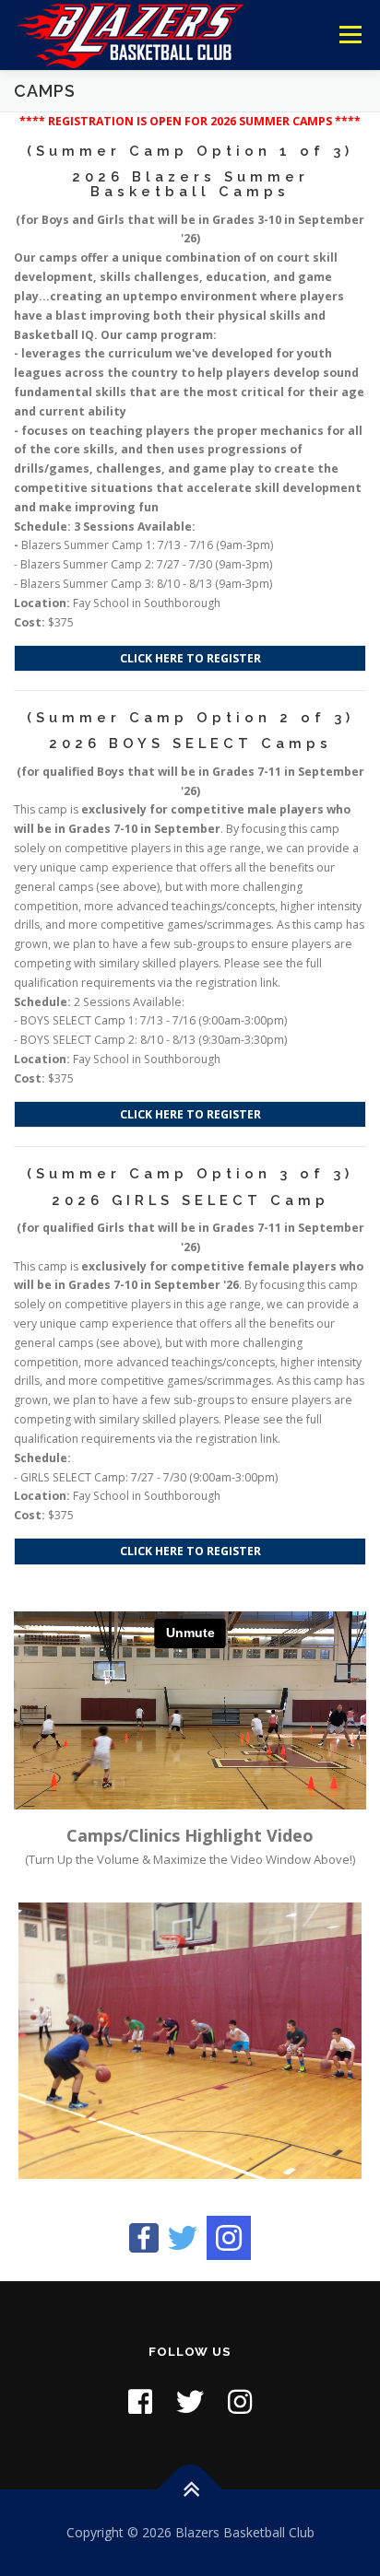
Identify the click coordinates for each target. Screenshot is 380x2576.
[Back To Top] (190, 2489)
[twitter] (183, 2236)
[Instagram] (229, 2238)
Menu (349, 35)
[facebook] (144, 2236)
